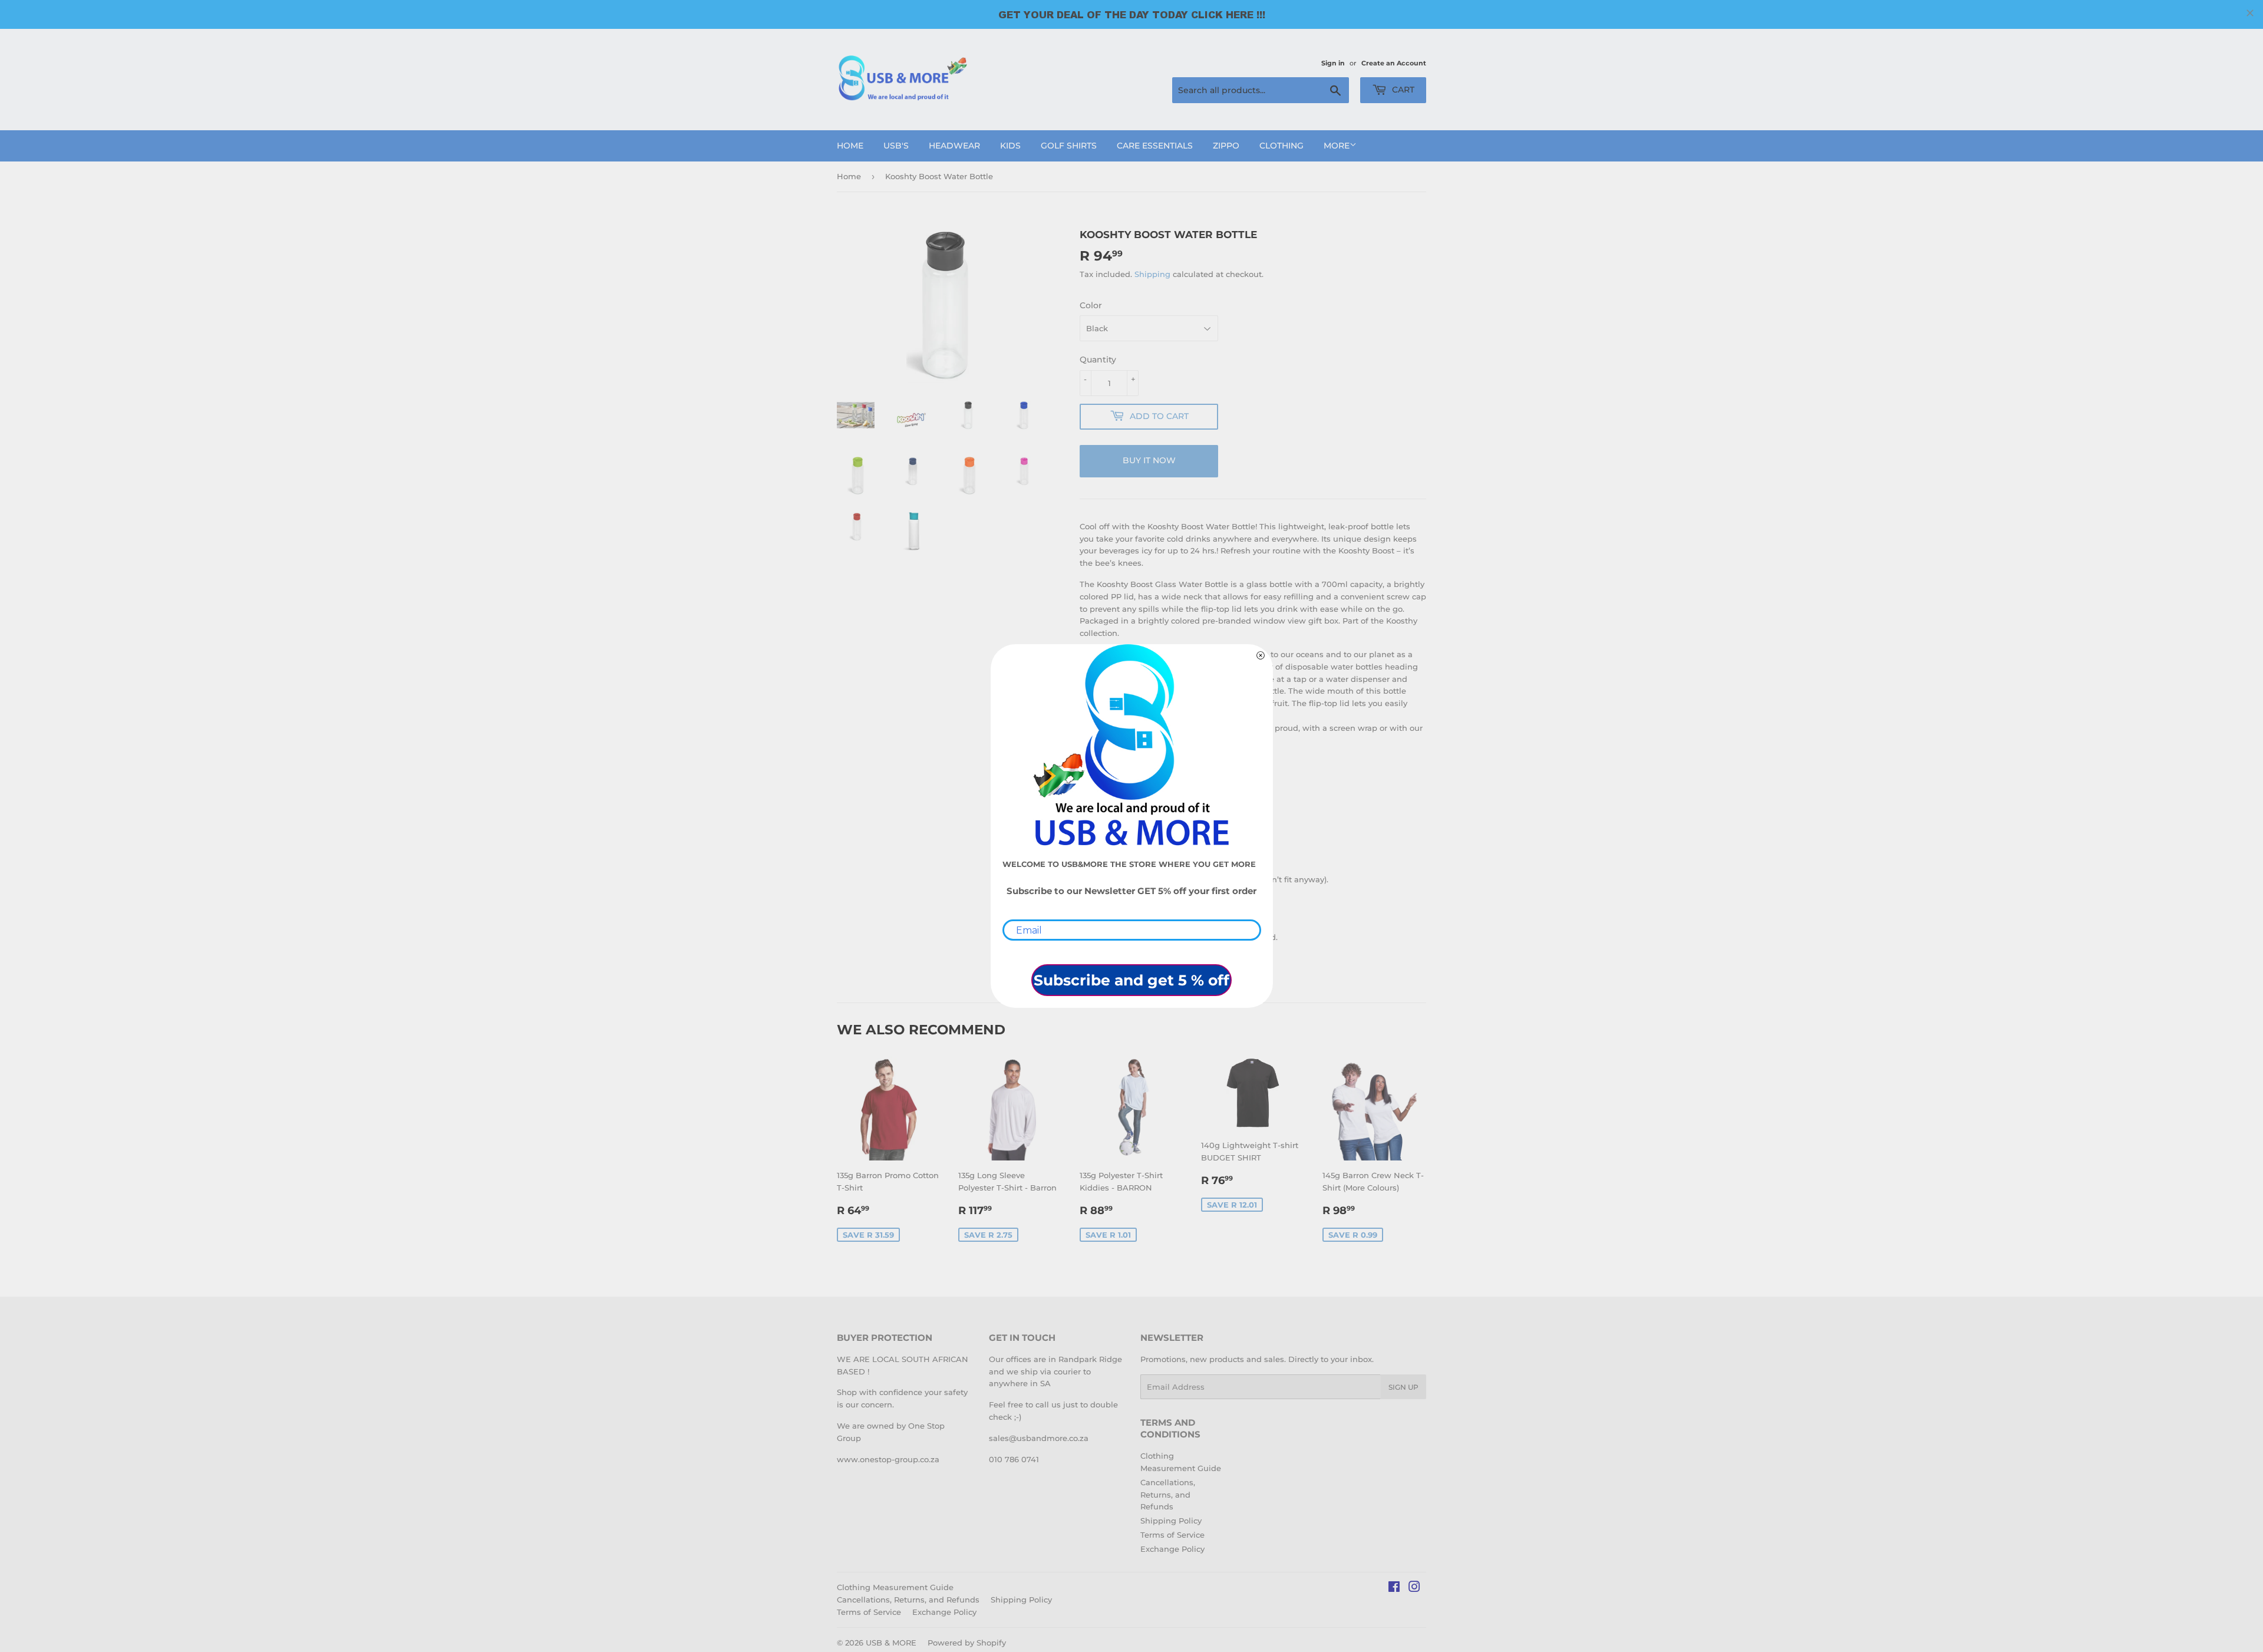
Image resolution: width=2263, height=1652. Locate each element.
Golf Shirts (1069, 146)
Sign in (1333, 63)
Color (1091, 305)
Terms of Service (1172, 1535)
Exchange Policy (1172, 1549)
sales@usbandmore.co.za (1039, 1438)
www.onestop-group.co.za (888, 1459)
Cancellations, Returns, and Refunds (1168, 1495)
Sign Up (1403, 1387)
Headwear (954, 146)
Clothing (1281, 146)
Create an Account (1394, 63)
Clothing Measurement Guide (895, 1587)
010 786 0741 (1014, 1459)
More (1337, 146)
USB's (896, 146)
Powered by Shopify (967, 1643)
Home (850, 146)
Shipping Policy (1171, 1521)
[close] (2250, 13)
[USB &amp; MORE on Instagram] (1414, 1588)
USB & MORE (891, 1643)
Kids (1010, 146)
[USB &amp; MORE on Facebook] (1394, 1588)
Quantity (1098, 360)
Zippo (1226, 146)
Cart (1402, 90)
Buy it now (1149, 460)
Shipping (1152, 274)
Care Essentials (1155, 146)
